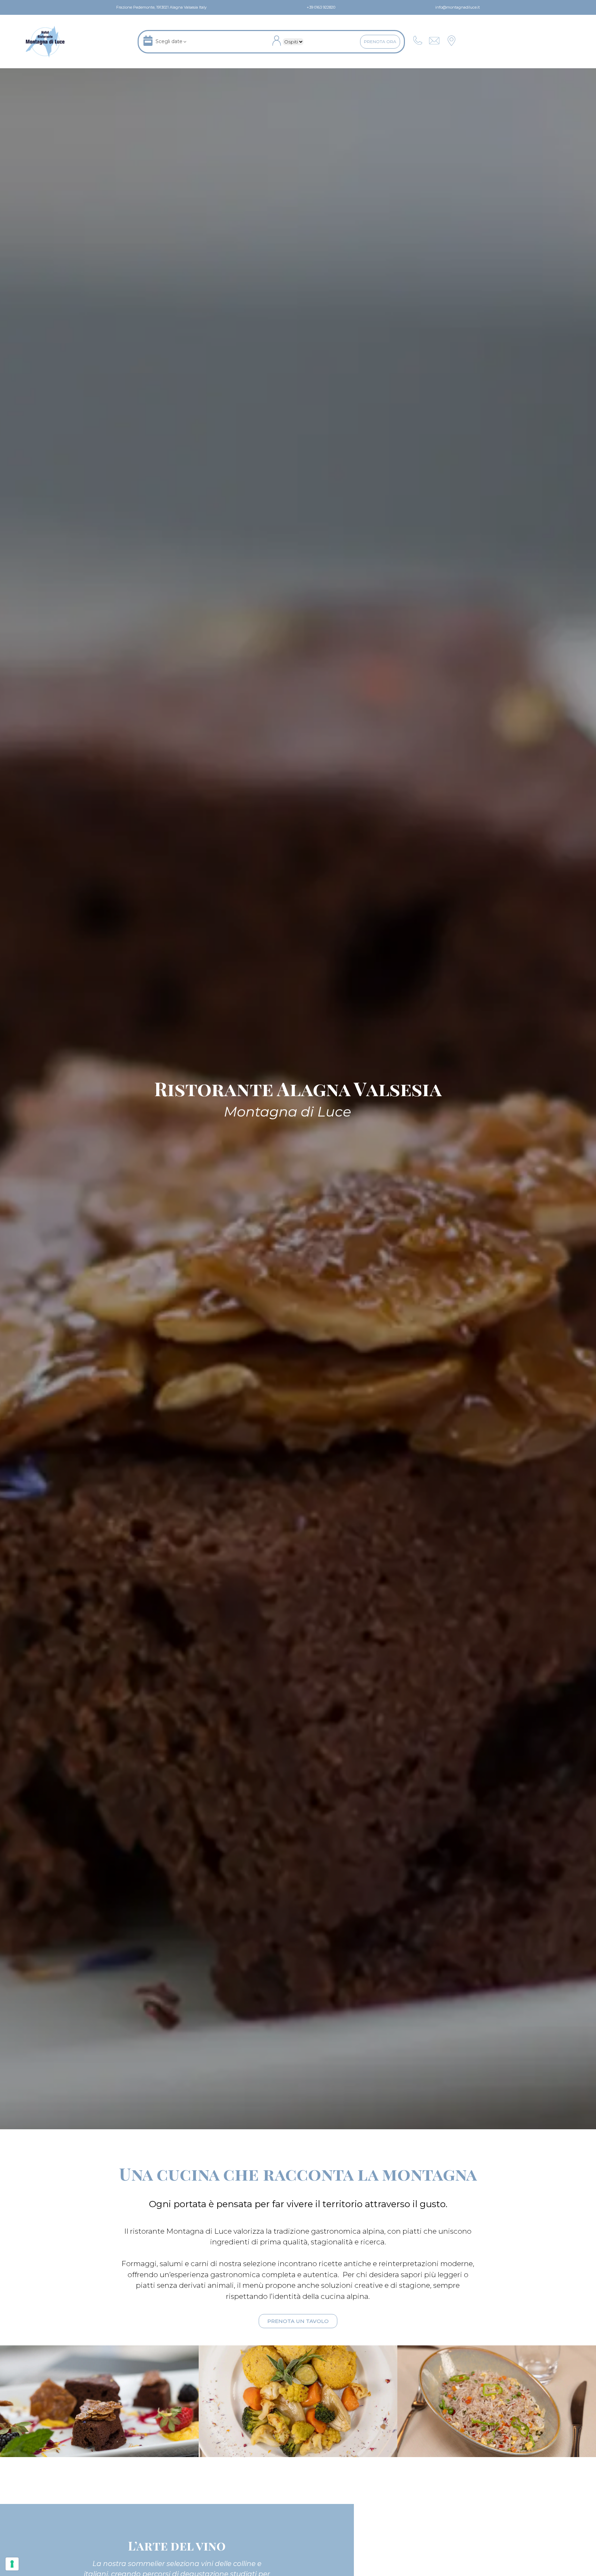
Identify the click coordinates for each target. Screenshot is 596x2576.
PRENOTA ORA (380, 42)
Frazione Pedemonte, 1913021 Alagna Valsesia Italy (161, 7)
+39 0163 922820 (320, 7)
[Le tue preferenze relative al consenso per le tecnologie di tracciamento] (12, 2564)
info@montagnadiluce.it (457, 7)
